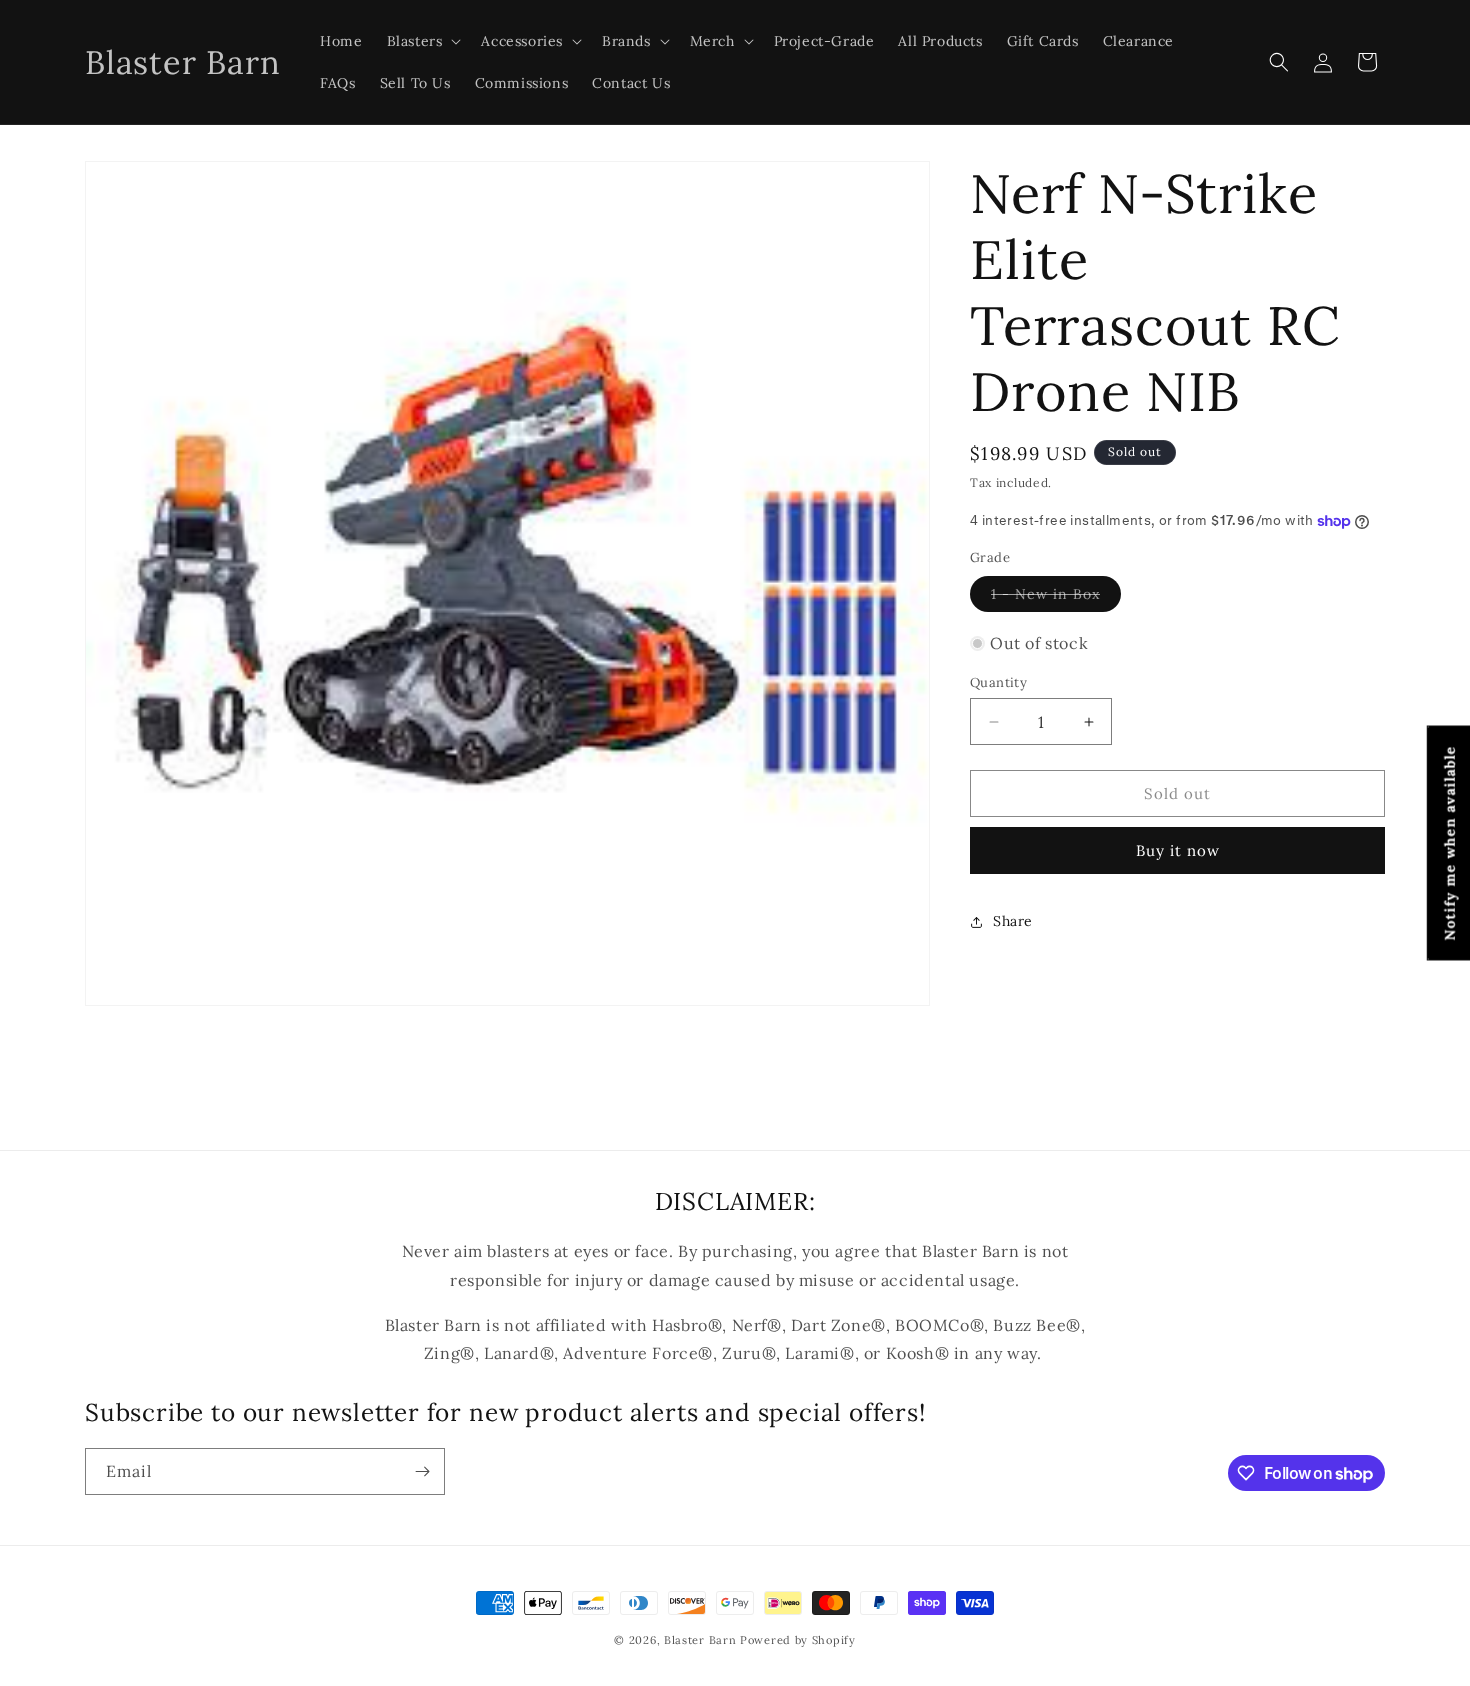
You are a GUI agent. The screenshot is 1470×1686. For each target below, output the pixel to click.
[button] (422, 41)
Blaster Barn (700, 1640)
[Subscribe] (422, 1471)
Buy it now (1178, 851)
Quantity (998, 682)
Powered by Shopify (798, 1640)
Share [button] (1013, 921)
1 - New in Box (1056, 598)
